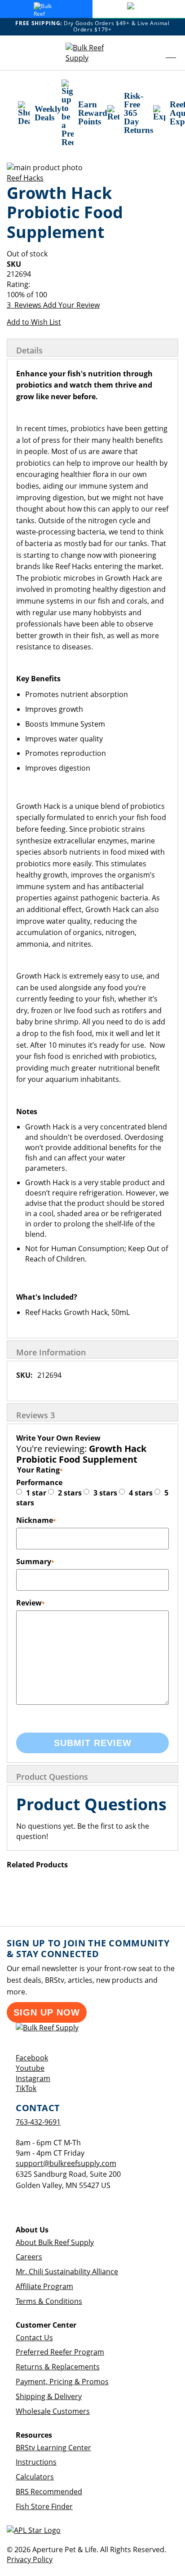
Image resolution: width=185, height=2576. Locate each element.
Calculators (35, 2477)
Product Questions (52, 1777)
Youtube (30, 2068)
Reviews (35, 1415)
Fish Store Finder (44, 2506)
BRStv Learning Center (53, 2448)
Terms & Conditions (49, 2301)
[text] (92, 295)
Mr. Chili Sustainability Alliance (67, 2272)
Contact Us (34, 2338)
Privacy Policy (30, 2559)
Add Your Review (71, 305)
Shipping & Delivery (49, 2396)
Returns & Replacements (58, 2367)
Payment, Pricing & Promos (62, 2382)
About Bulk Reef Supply (55, 2242)
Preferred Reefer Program (60, 2352)
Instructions (36, 2462)
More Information (51, 1352)
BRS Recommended (49, 2492)
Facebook (32, 2058)
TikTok (26, 2088)
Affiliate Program (44, 2286)
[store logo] (92, 53)
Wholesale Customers (53, 2411)
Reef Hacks (25, 178)
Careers (29, 2257)
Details (29, 350)
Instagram (33, 2078)
